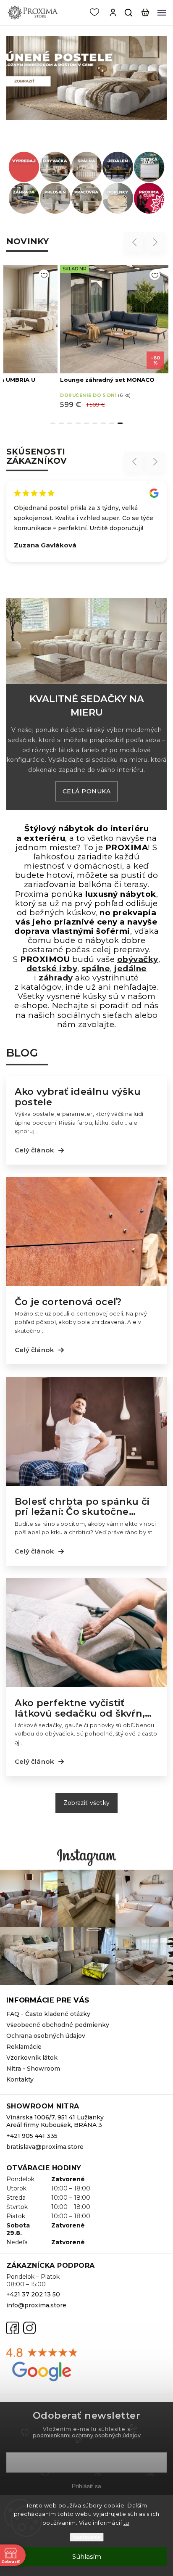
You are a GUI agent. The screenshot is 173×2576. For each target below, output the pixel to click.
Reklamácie (24, 2047)
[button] (12, 78)
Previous (136, 242)
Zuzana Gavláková (45, 545)
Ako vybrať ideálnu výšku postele (78, 1097)
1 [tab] (53, 423)
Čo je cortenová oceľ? (68, 1302)
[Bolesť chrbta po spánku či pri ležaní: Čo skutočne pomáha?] (86, 1484)
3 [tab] (70, 423)
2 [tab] (61, 423)
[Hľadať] (129, 13)
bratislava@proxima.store (45, 2147)
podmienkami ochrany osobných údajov (87, 2435)
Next (156, 242)
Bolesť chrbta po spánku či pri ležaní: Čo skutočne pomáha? (82, 1507)
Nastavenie (87, 2537)
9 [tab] (120, 423)
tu (126, 2523)
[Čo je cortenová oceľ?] (86, 1284)
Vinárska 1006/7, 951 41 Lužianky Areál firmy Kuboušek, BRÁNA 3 (55, 2121)
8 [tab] (112, 423)
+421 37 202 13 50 (33, 2294)
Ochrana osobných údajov (46, 2036)
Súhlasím (87, 2556)
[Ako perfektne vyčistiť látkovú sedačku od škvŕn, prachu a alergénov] (86, 1685)
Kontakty (20, 2079)
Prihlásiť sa (86, 2486)
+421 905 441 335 (32, 2136)
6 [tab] (95, 423)
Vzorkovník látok (32, 2058)
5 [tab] (86, 423)
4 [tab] (78, 423)
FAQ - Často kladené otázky (48, 2014)
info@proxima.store (36, 2305)
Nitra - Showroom (33, 2069)
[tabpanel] (114, 337)
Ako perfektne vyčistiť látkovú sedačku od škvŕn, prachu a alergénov (80, 1708)
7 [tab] (103, 423)
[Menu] (162, 13)
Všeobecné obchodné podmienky (58, 2025)
